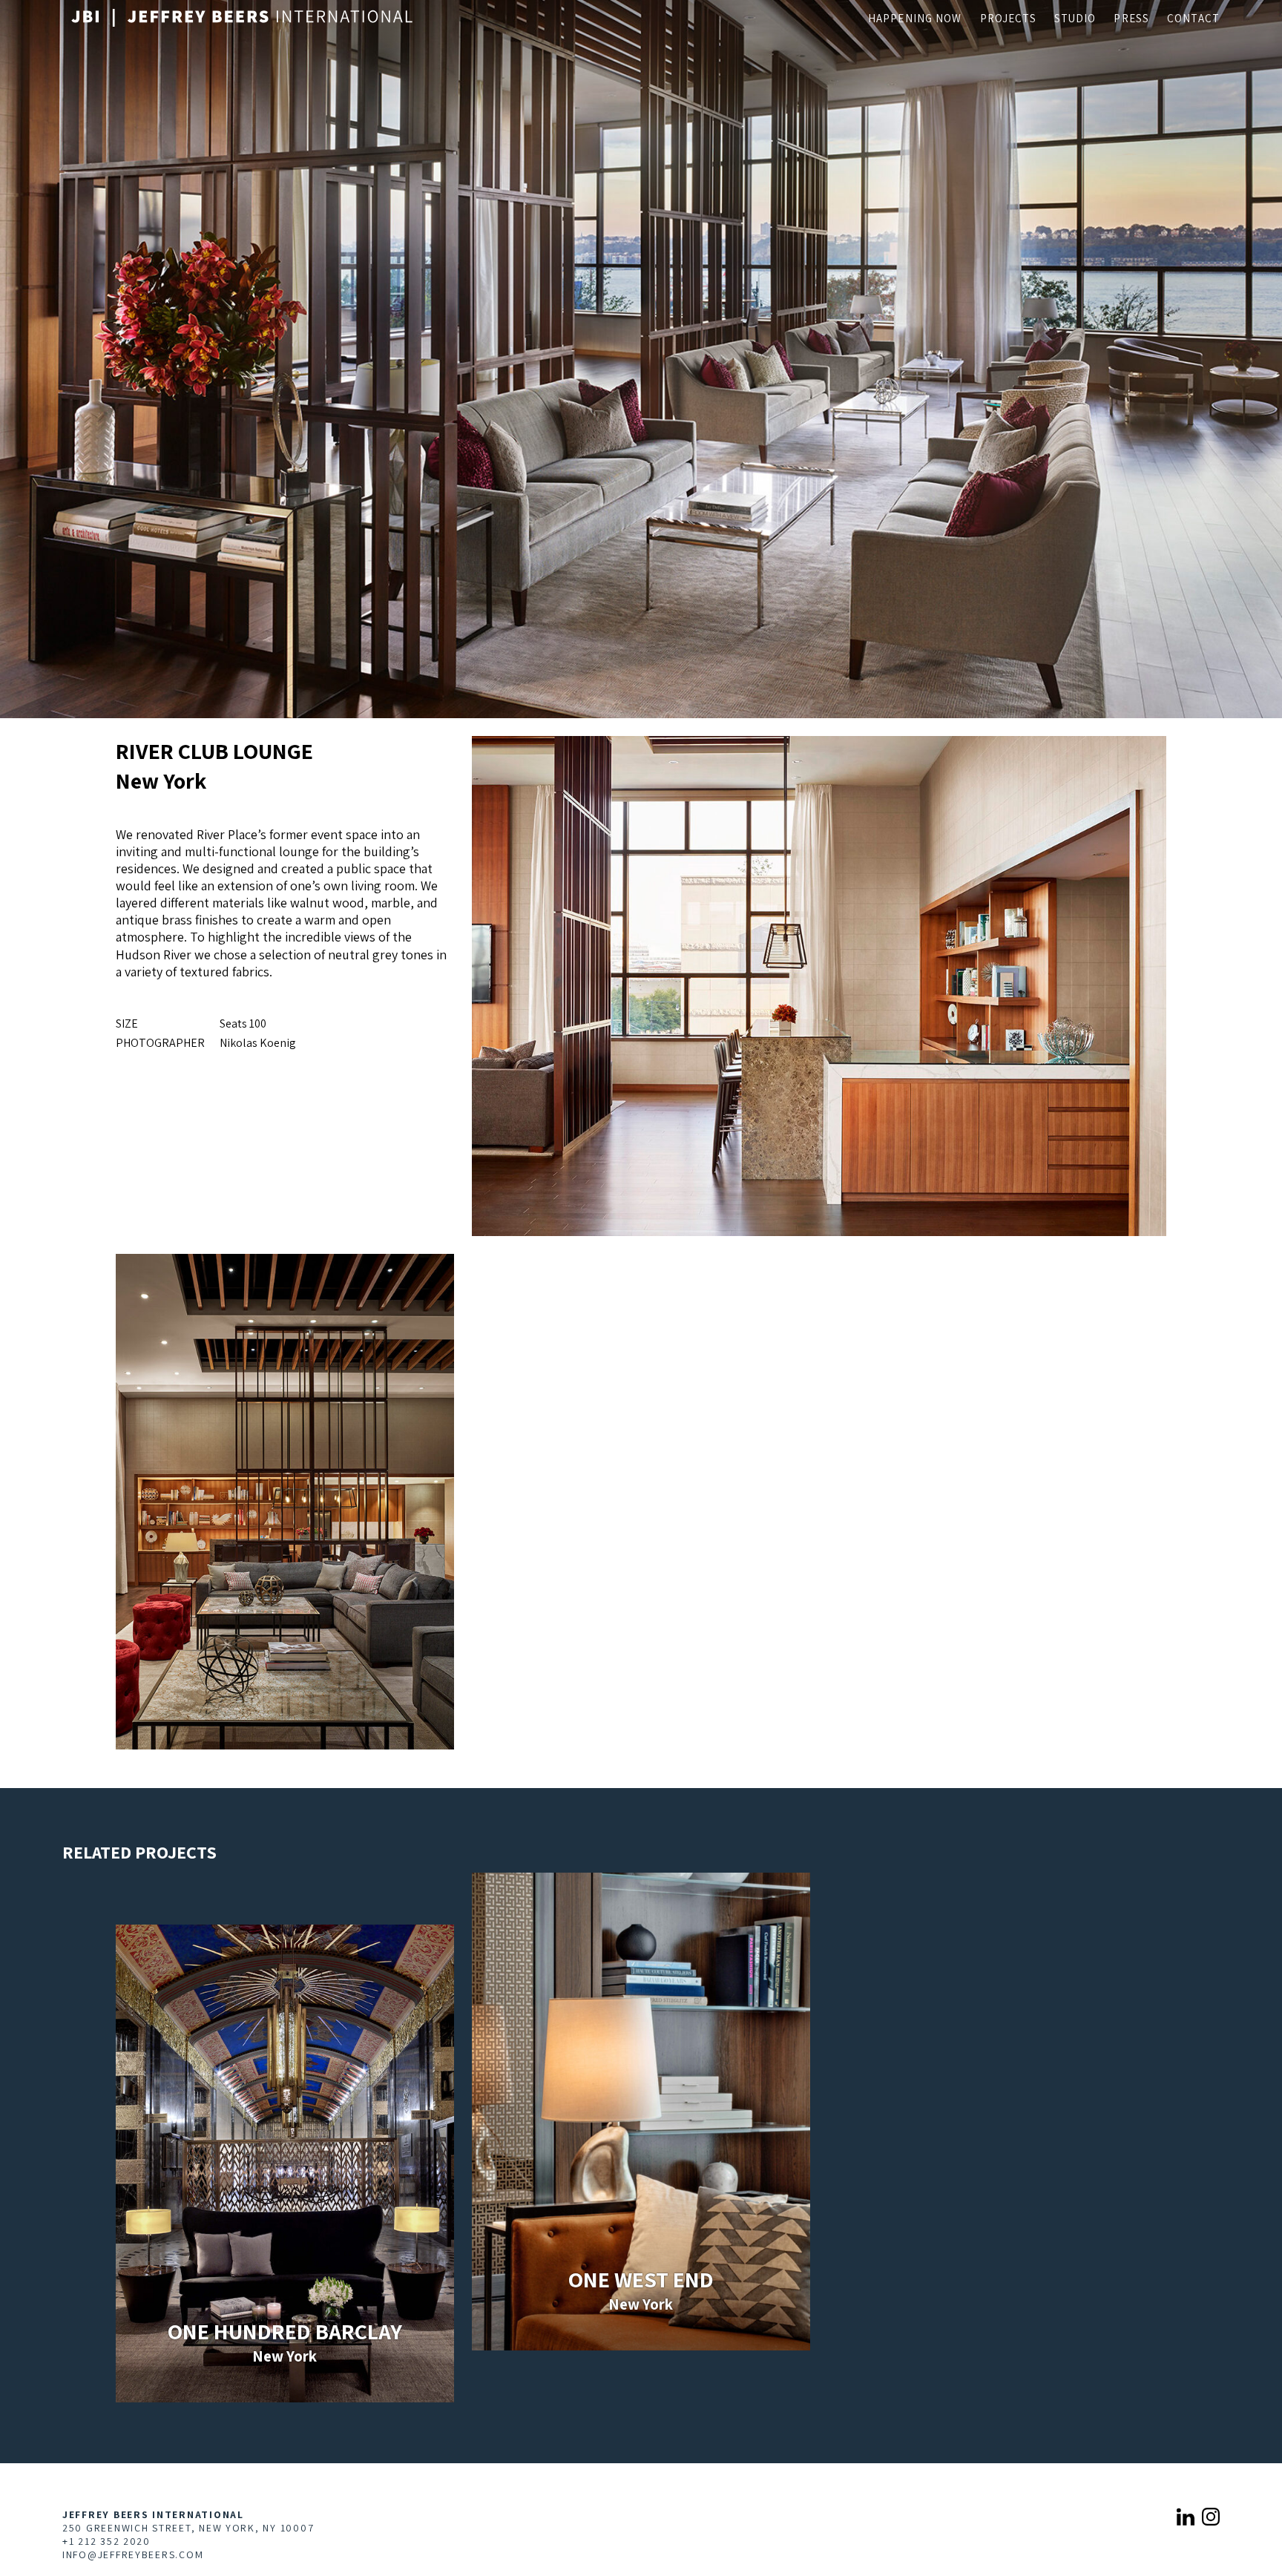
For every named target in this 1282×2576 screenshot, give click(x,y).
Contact (1193, 18)
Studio (1075, 18)
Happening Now (915, 18)
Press (1131, 18)
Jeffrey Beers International (153, 2514)
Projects (1008, 18)
